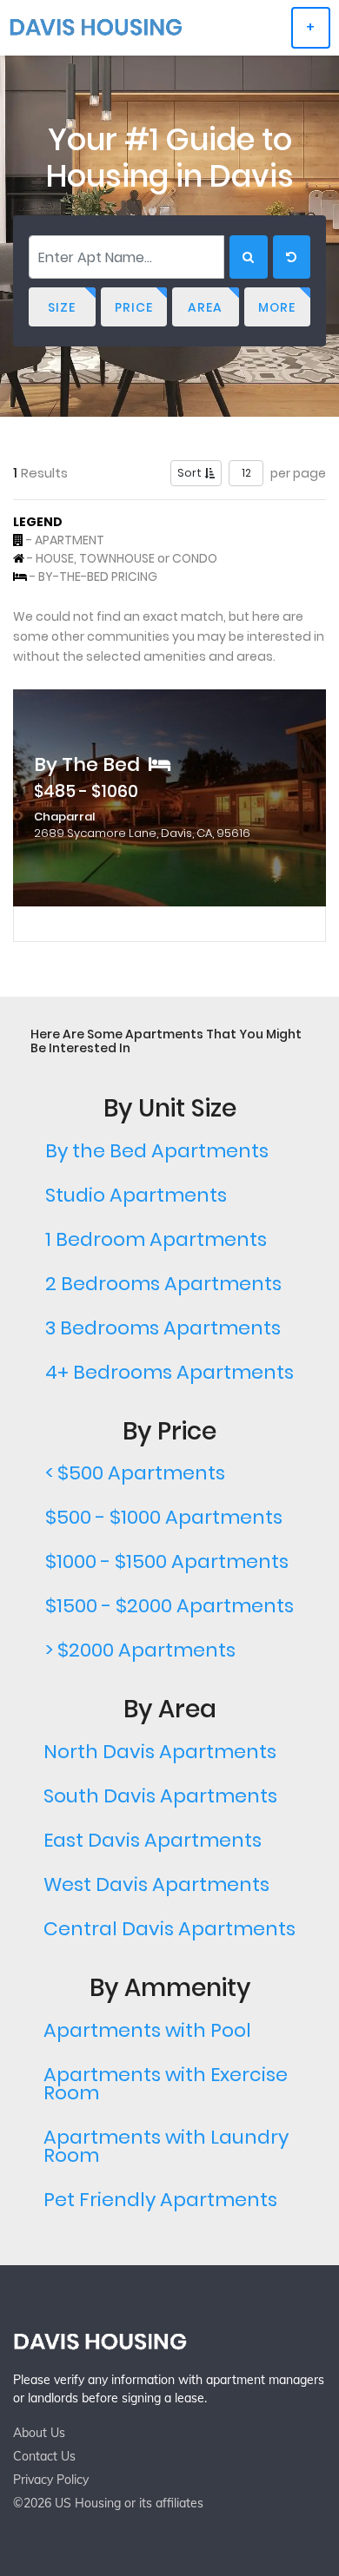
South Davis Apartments (160, 1796)
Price (134, 307)
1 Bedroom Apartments (156, 1239)
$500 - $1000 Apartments (164, 1517)
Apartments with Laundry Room (166, 2146)
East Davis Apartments (153, 1840)
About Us (39, 2433)
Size (62, 307)
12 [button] (246, 473)
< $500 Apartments (135, 1473)
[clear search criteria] (292, 257)
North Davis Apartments (160, 1752)
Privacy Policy (51, 2480)
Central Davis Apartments (169, 1929)
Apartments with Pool (147, 2030)
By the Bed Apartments (157, 1151)
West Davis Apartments (156, 1884)
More (277, 307)
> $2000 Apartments (140, 1650)
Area (205, 307)
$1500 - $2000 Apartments (169, 1606)
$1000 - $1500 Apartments (167, 1561)
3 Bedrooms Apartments (163, 1328)
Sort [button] (191, 473)
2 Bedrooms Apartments (163, 1284)
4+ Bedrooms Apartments (169, 1372)
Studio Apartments (136, 1195)
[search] (249, 257)
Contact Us (44, 2456)
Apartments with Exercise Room (166, 2084)
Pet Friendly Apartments (160, 2200)
